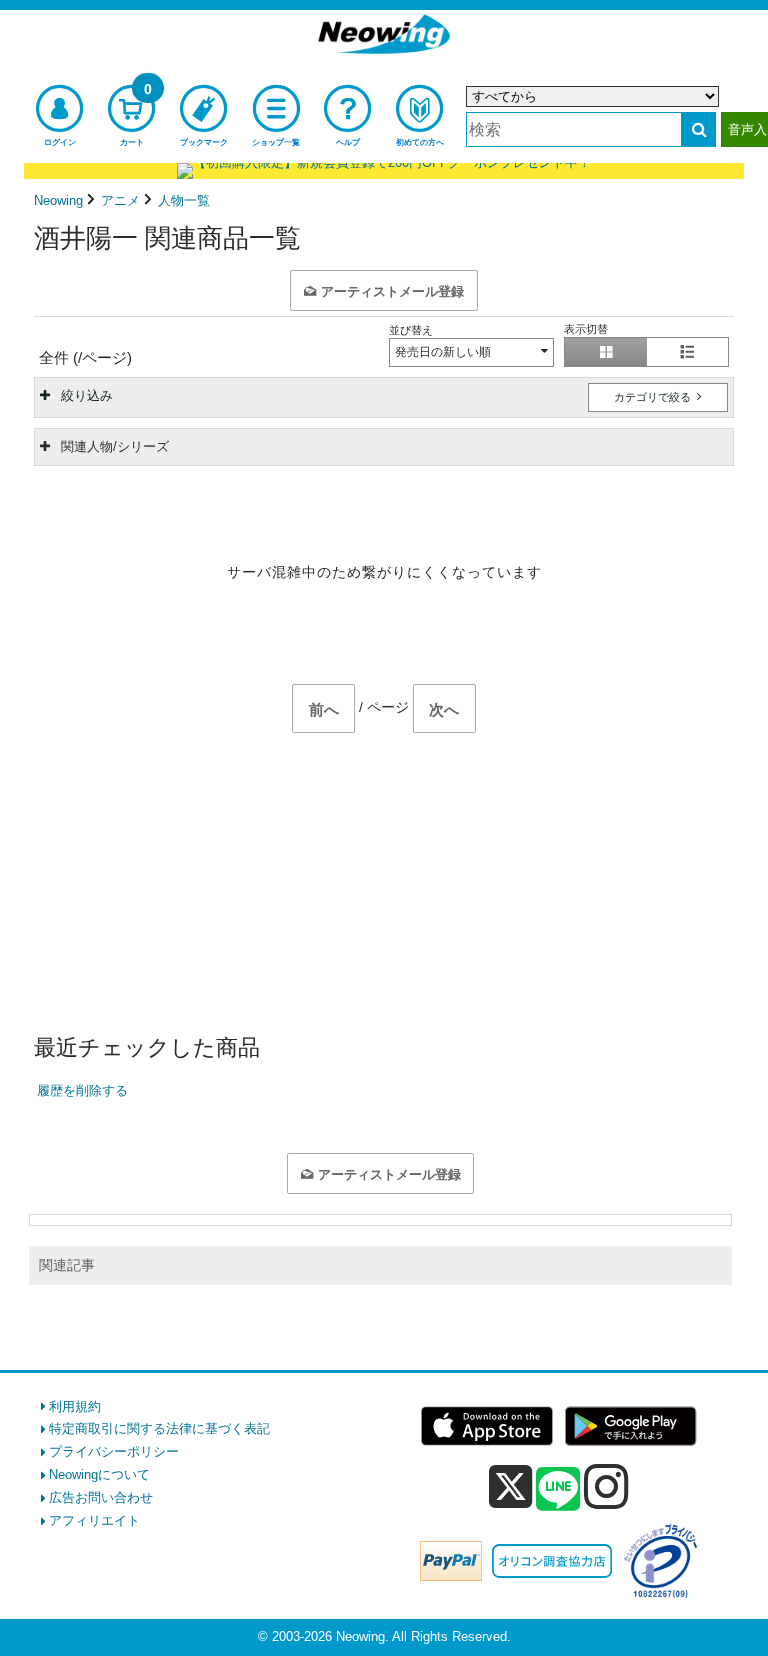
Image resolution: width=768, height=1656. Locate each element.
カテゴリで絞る (654, 397)
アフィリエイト (94, 1520)
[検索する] (698, 129)
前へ (324, 709)
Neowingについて (99, 1474)
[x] (510, 1487)
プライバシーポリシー (114, 1451)
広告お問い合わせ (101, 1497)
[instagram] (606, 1486)
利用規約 (75, 1406)
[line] (558, 1490)
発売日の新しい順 (443, 352)
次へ (444, 709)
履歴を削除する (82, 1090)
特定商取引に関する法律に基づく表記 (159, 1428)
